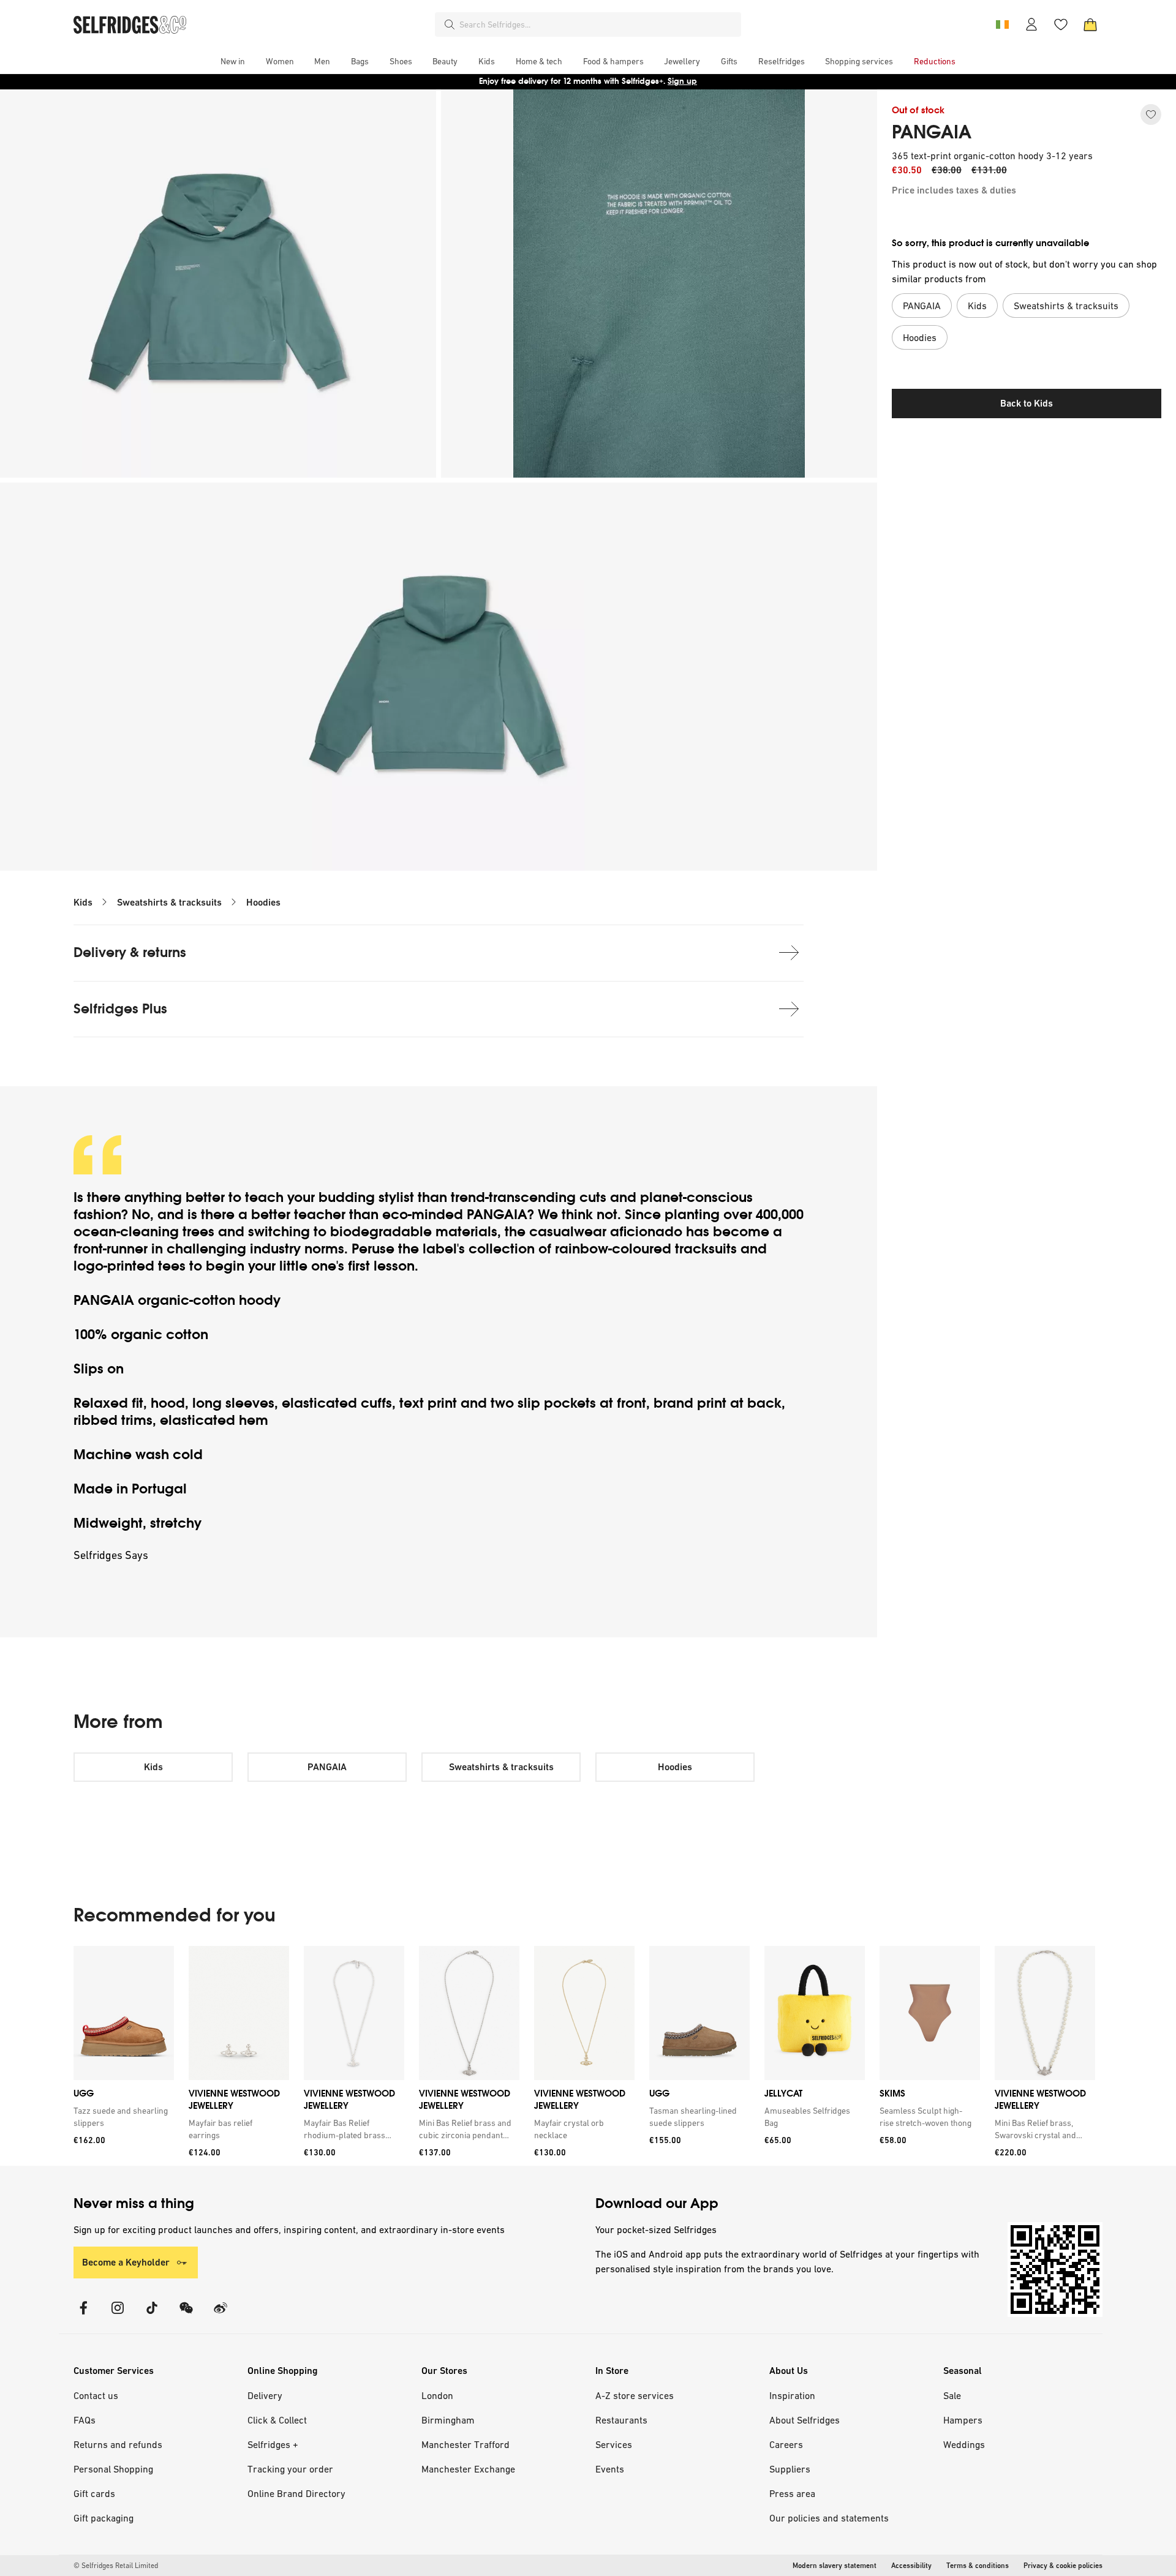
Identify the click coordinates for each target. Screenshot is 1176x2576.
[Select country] (1002, 24)
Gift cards (94, 2493)
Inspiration (792, 2395)
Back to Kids (1027, 403)
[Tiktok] (152, 2315)
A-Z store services (635, 2395)
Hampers (963, 2420)
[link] (121, 2117)
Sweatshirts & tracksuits (169, 902)
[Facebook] (83, 2315)
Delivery (265, 2395)
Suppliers (790, 2469)
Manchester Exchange (468, 2469)
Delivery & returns (130, 952)
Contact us (96, 2395)
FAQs (85, 2420)
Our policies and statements (829, 2518)
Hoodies (263, 902)
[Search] (450, 24)
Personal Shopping (113, 2469)
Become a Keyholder (126, 2262)
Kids (83, 902)
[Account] (1031, 24)
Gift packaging (104, 2518)
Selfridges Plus (120, 1009)
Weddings (964, 2444)
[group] (584, 2056)
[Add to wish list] (1151, 115)
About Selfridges (805, 2420)
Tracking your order (290, 2469)
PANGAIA (932, 132)
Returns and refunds (118, 2444)
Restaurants (621, 2420)
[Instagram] (118, 2315)
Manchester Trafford (466, 2444)
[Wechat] (186, 2315)
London (437, 2395)
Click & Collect (277, 2420)
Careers (786, 2444)
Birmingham (448, 2420)
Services (614, 2444)
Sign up (682, 81)
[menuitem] (233, 61)
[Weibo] (221, 2315)
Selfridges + (273, 2444)
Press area (792, 2493)
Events (610, 2469)
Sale (952, 2395)
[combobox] (598, 24)
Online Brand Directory (296, 2493)
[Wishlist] (1061, 24)
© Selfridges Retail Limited (116, 2566)
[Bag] (1090, 24)
